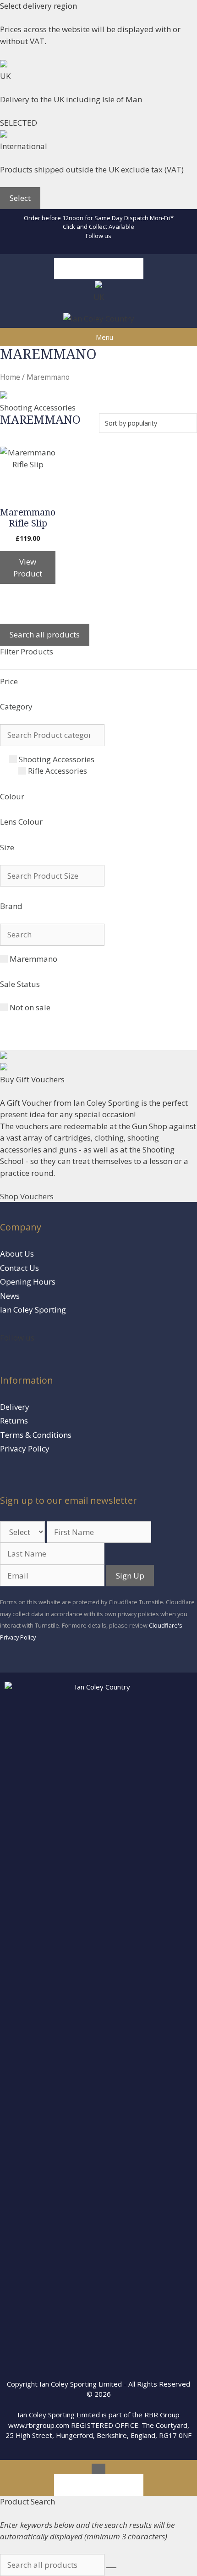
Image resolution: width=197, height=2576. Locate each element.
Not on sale (30, 1007)
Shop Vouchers (27, 1196)
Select (20, 198)
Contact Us (19, 1268)
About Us (17, 1254)
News (10, 1296)
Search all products (99, 269)
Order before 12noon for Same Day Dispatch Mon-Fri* (99, 218)
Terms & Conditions (36, 1435)
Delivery (15, 1407)
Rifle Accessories (57, 771)
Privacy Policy (25, 1449)
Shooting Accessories (57, 759)
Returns (14, 1421)
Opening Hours (28, 1282)
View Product (28, 568)
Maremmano (33, 959)
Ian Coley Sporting (33, 1310)
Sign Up (130, 1576)
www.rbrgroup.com (39, 2425)
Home (10, 377)
